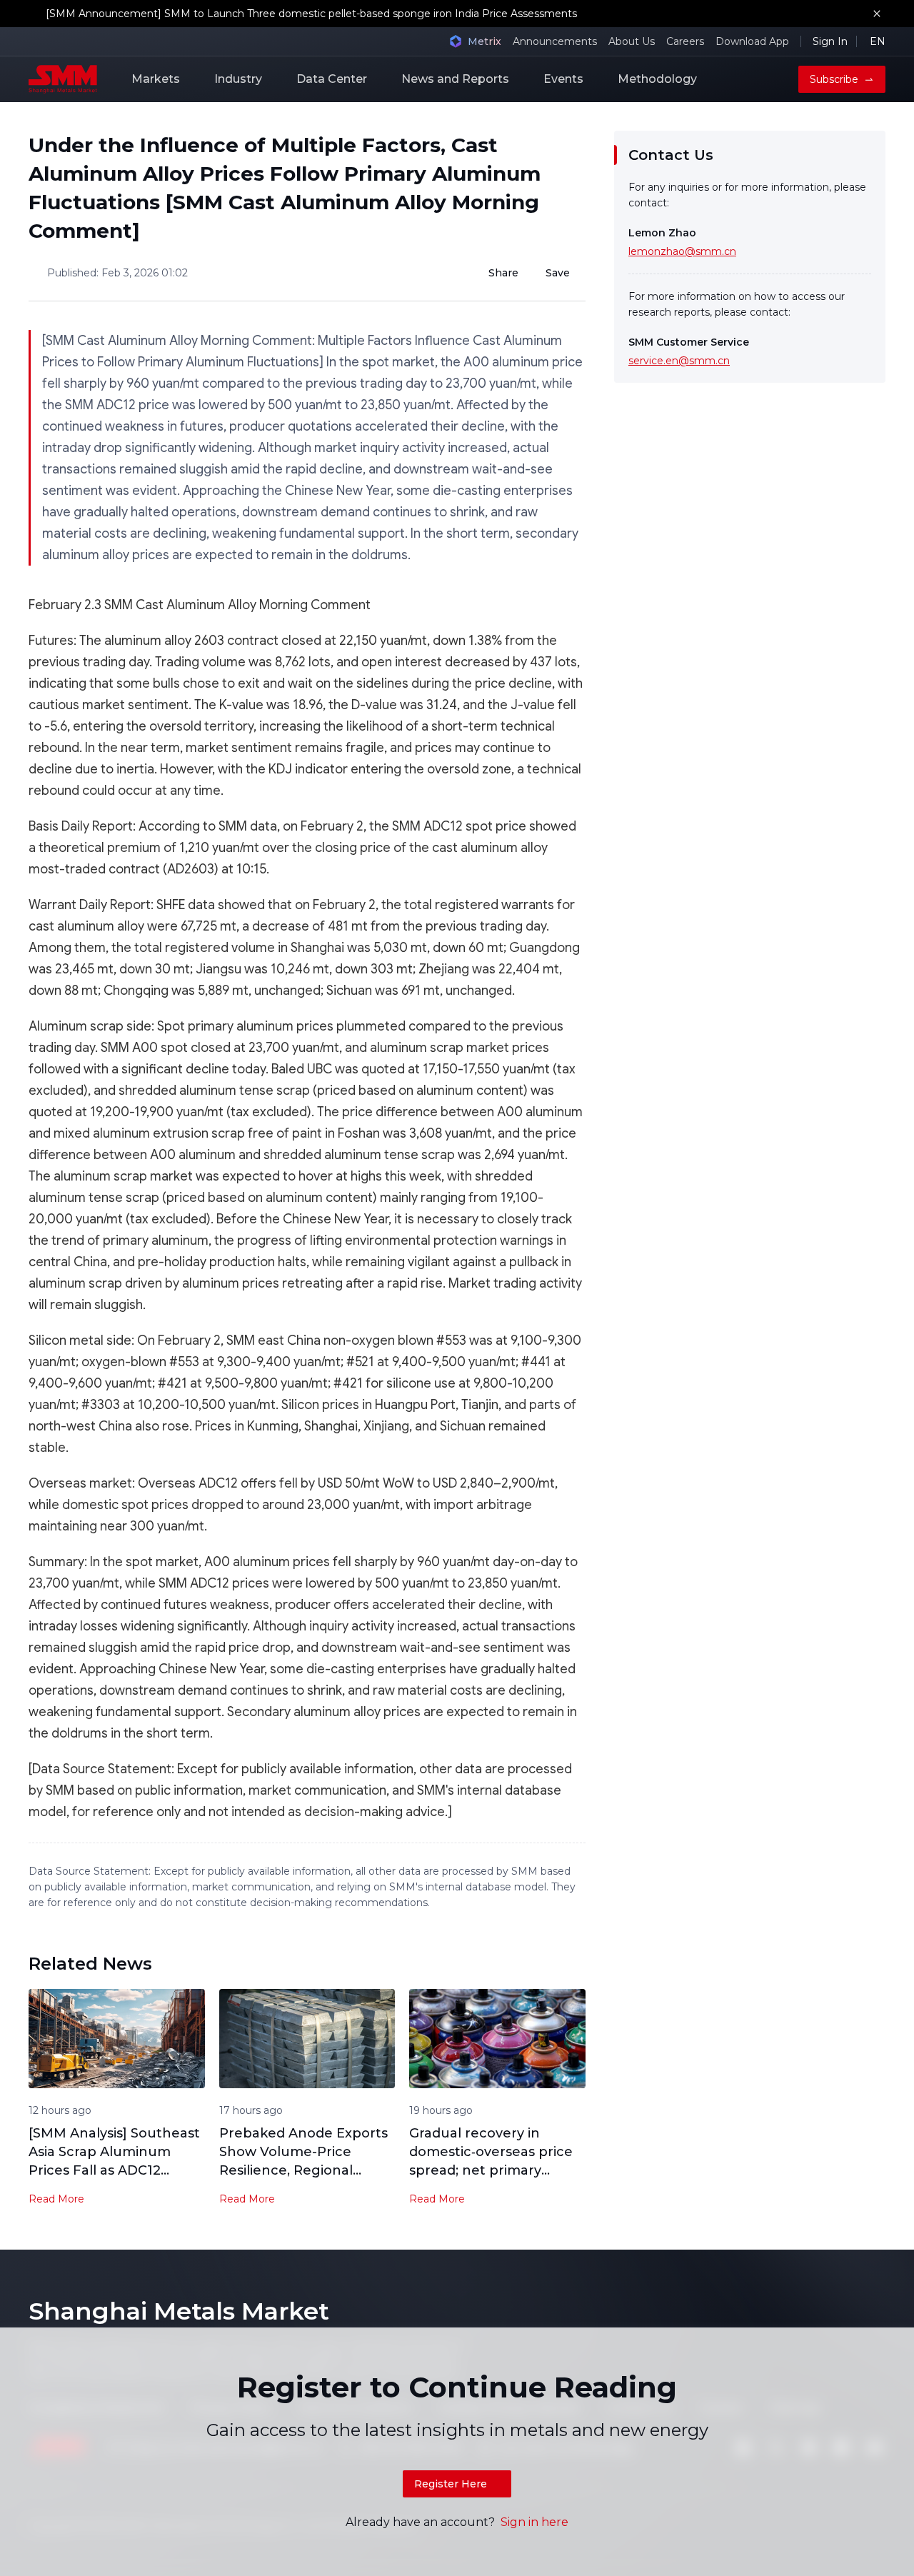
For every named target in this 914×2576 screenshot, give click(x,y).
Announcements (555, 41)
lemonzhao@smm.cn (682, 251)
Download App (752, 41)
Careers (685, 41)
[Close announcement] (877, 14)
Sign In (830, 41)
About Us (632, 41)
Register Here (451, 2484)
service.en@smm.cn (679, 361)
